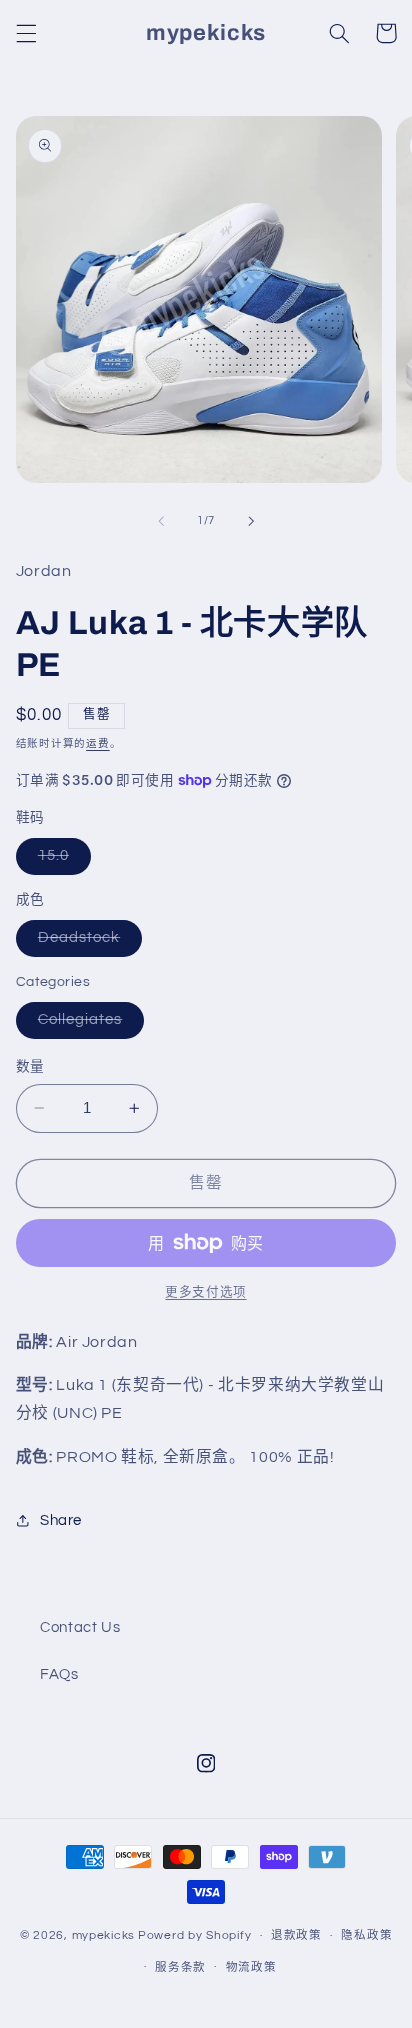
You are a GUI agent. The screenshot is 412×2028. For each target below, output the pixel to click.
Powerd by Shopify (195, 1935)
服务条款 (180, 1967)
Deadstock (87, 943)
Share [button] (61, 1520)
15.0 (61, 861)
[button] (26, 33)
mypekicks (104, 1935)
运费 (97, 743)
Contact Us (80, 1627)
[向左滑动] (161, 521)
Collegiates (88, 1025)
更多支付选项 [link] (205, 1292)
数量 (30, 1067)
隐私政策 (366, 1935)
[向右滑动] (251, 521)
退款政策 (296, 1935)
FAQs (59, 1674)
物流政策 (251, 1967)
